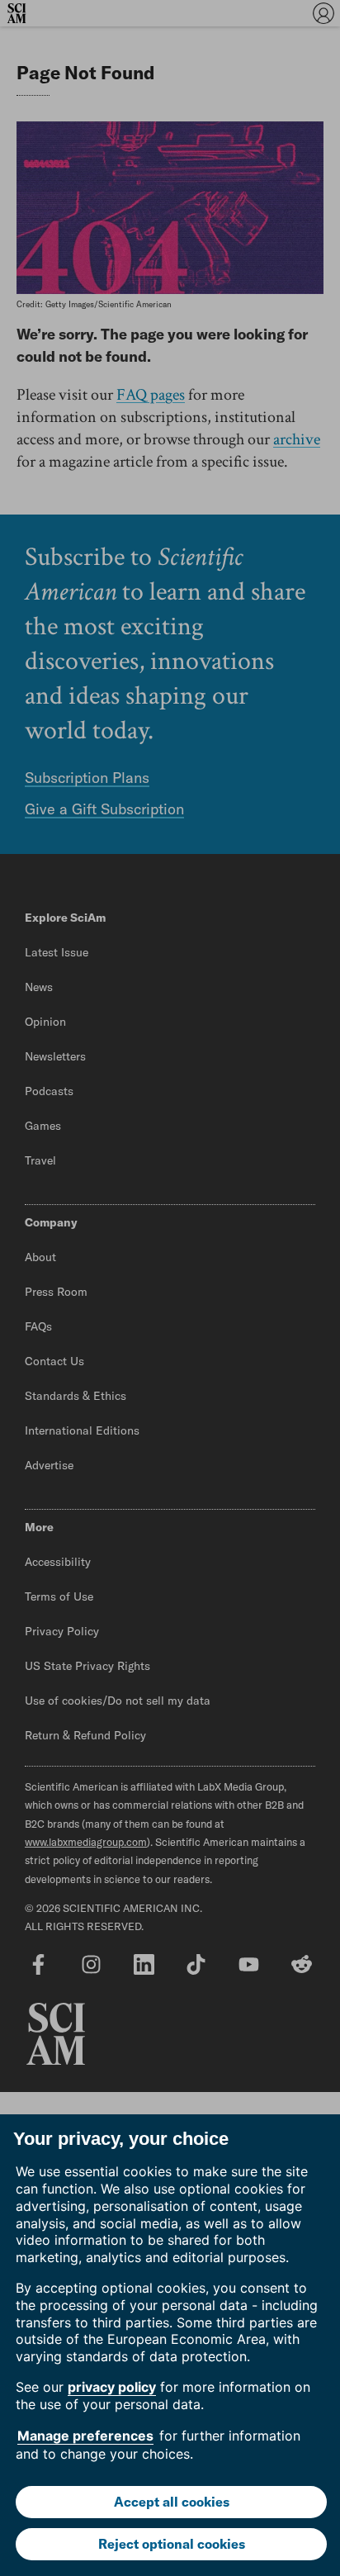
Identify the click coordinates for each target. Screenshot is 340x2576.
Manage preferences (85, 2436)
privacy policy (112, 2387)
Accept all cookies (172, 2502)
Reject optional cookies (172, 2544)
